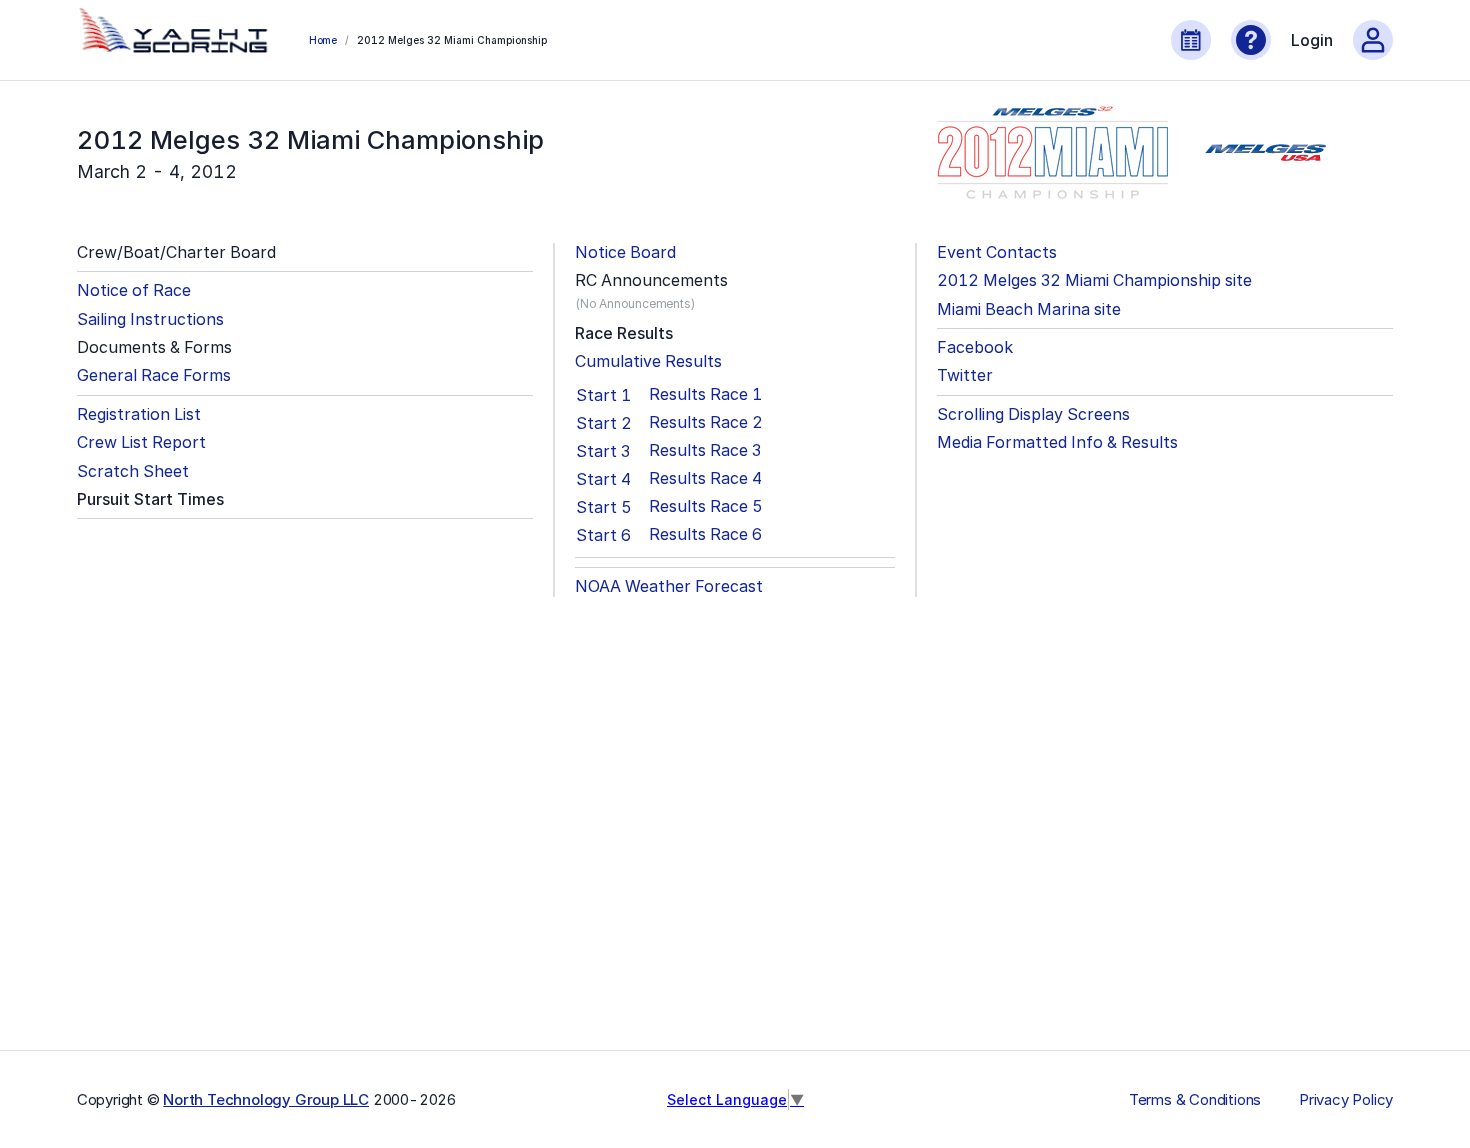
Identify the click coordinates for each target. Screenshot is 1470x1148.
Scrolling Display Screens (1033, 414)
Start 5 (604, 507)
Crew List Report (141, 442)
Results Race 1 (705, 394)
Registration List (139, 414)
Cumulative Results (648, 361)
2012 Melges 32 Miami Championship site (1094, 280)
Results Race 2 (706, 422)
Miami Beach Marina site (1029, 309)
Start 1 (603, 395)
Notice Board (625, 252)
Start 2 (604, 423)
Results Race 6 (705, 534)
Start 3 (603, 451)
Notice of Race (134, 290)
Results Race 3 (705, 450)
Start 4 (603, 479)
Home (323, 40)
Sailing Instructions (150, 319)
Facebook (975, 347)
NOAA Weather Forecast (669, 586)
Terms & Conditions (1195, 1100)
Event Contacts (997, 252)
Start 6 (603, 535)
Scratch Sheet (133, 471)
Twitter (965, 375)
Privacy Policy (1346, 1100)
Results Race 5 (706, 506)
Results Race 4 (705, 478)
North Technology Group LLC (266, 1099)
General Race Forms (154, 375)
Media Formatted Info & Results (1057, 442)
